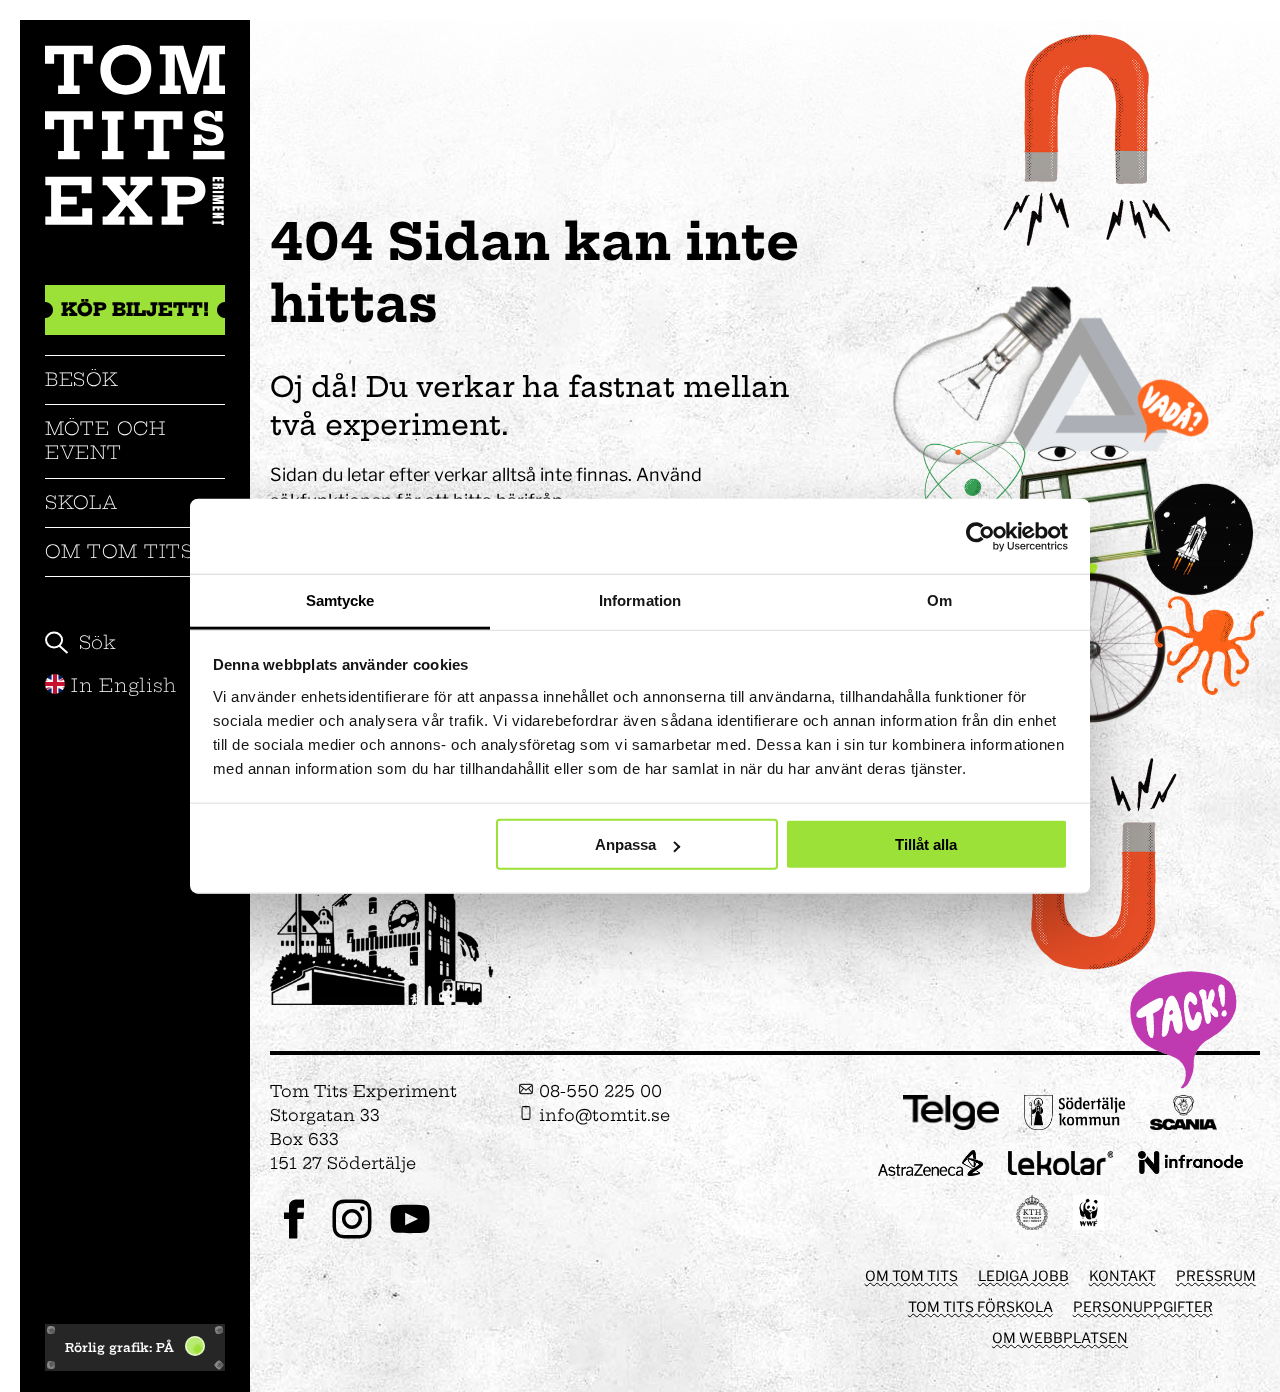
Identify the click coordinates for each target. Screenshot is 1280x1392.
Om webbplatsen (1060, 1337)
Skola (81, 502)
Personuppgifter (1143, 1306)
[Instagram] (352, 1236)
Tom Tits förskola (980, 1306)
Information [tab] (640, 600)
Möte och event (105, 440)
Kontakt (1122, 1275)
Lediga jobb (1023, 1275)
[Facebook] (294, 1236)
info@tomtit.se (602, 1115)
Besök (82, 379)
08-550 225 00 (598, 1091)
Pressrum (1216, 1275)
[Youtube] (410, 1236)
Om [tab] (939, 600)
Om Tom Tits (119, 551)
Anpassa (625, 844)
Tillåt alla (926, 844)
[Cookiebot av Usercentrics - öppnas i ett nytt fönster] (980, 536)
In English (124, 685)
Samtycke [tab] (340, 600)
